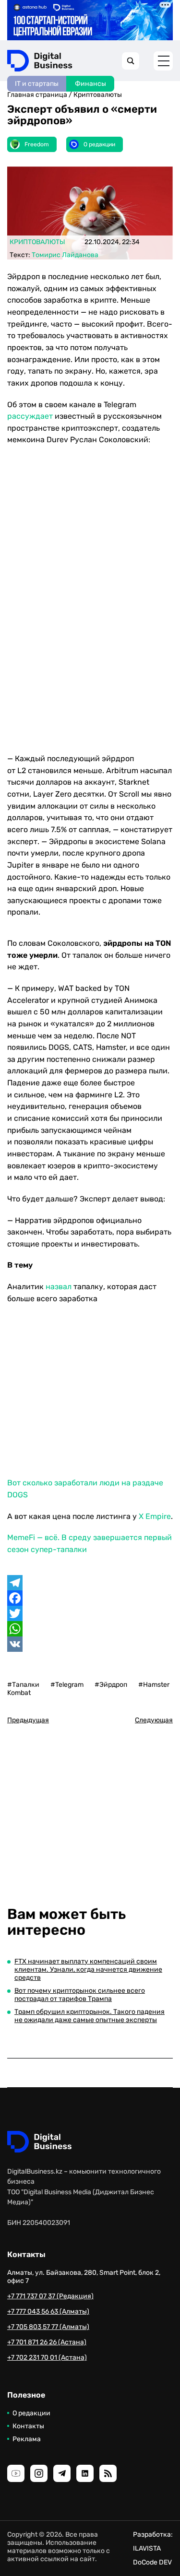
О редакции (31, 2413)
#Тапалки (23, 1685)
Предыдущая (28, 1720)
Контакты (28, 2426)
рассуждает (30, 416)
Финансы (90, 84)
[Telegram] (90, 1583)
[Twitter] (90, 1613)
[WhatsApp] (90, 1629)
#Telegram (67, 1685)
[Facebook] (90, 1598)
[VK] (90, 1644)
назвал (59, 1287)
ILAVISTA (147, 2548)
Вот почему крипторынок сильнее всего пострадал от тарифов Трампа (80, 1995)
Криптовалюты (98, 95)
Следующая (154, 1720)
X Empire (155, 1516)
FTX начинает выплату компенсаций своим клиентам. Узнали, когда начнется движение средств (88, 1970)
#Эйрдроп (111, 1685)
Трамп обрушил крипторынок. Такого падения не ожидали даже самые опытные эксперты (90, 2016)
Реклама (27, 2439)
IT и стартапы (37, 84)
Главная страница (37, 95)
